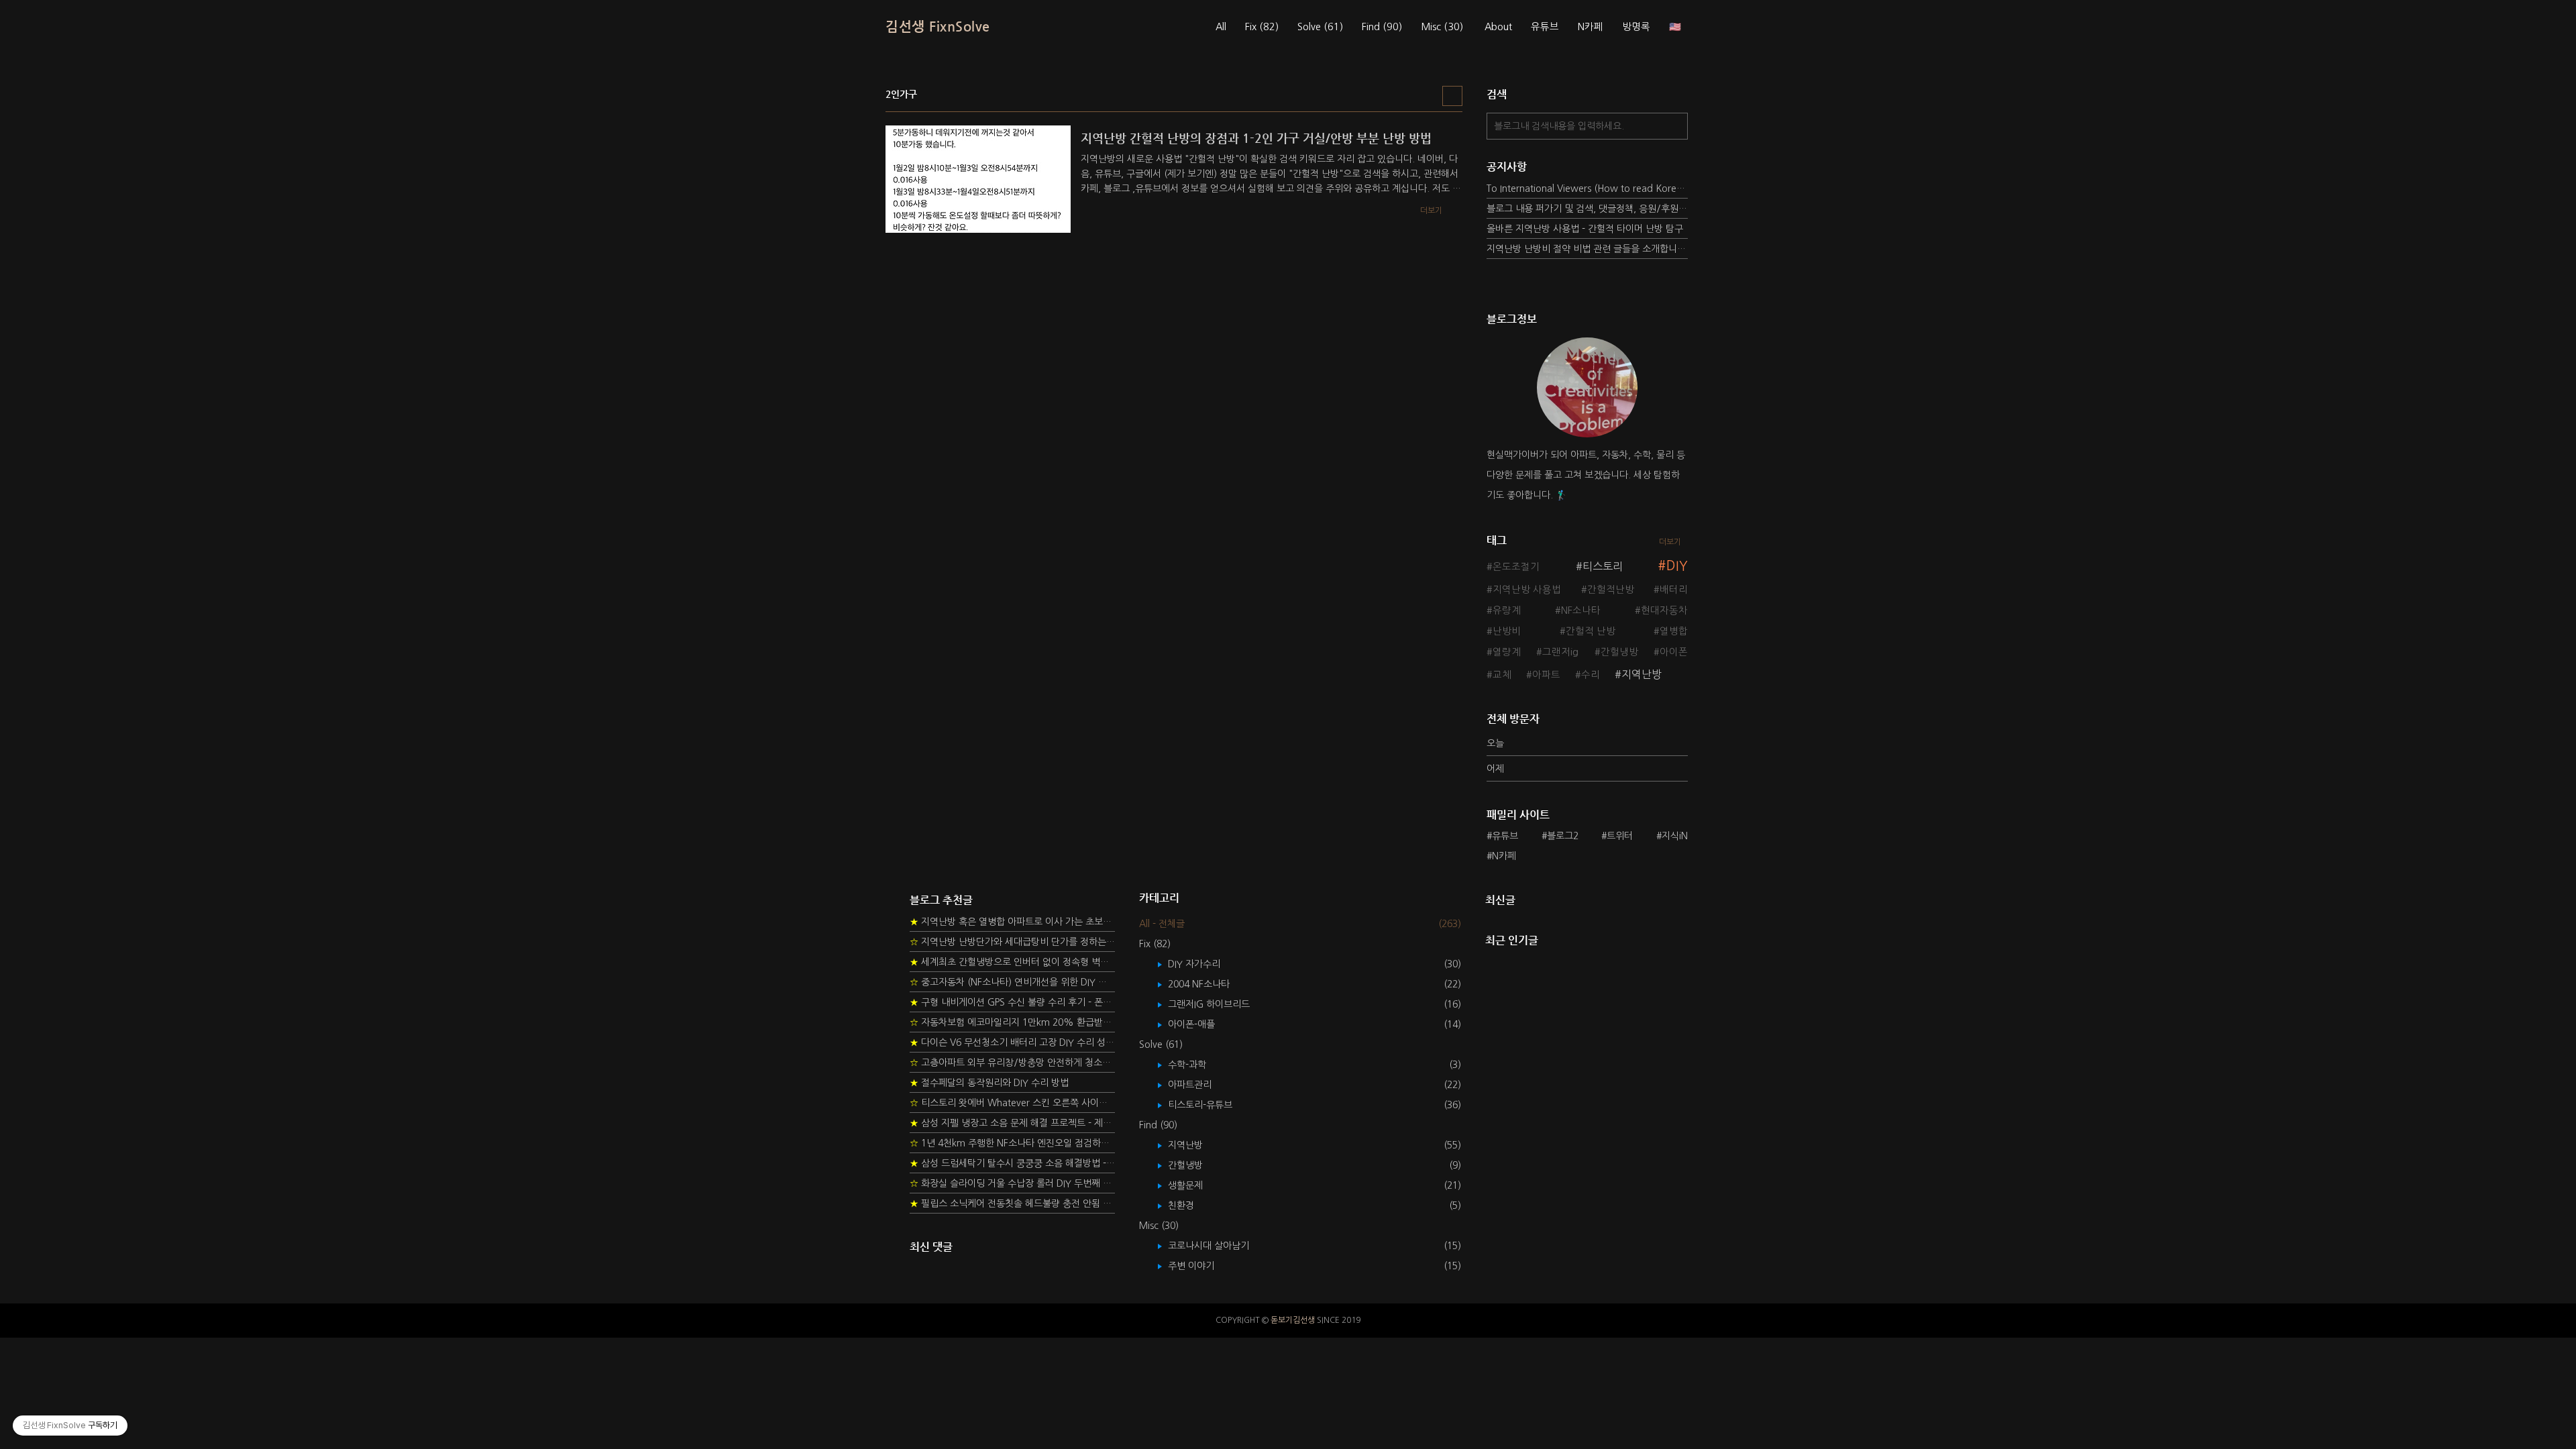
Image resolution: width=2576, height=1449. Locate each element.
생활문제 (1195, 1185)
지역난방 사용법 (1527, 590)
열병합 (1674, 631)
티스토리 (1603, 566)
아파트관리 (1199, 1085)
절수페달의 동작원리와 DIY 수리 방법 (989, 1083)
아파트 (1546, 675)
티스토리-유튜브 (1210, 1105)
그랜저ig (1560, 652)
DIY (1677, 566)
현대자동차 (1664, 610)
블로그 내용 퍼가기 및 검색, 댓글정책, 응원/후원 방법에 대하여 (1587, 209)
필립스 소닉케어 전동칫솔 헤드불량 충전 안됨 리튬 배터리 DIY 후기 (1012, 1203)
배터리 (1674, 590)
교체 (1502, 675)
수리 (1591, 675)
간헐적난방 (1611, 590)
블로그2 (1563, 836)
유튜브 (1545, 27)
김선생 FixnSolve (938, 26)
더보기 (1670, 542)
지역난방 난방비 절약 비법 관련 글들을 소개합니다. (1587, 249)
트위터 (1620, 836)
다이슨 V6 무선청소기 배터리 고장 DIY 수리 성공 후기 (1012, 1042)
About (1498, 27)
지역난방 (1642, 674)
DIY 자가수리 (1204, 964)
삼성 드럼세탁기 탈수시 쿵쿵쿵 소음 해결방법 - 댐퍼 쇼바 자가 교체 (1012, 1163)
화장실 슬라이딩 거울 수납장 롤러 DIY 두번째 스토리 (1012, 1183)
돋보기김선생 (1293, 1320)
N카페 (1591, 27)
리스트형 (1452, 96)
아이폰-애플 (1201, 1024)
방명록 (1636, 27)
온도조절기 (1516, 567)
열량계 (1507, 652)
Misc (1442, 27)
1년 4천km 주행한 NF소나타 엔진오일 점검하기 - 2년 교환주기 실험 (1012, 1143)
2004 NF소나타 (1209, 984)
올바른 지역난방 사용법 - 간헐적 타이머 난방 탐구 (1585, 229)
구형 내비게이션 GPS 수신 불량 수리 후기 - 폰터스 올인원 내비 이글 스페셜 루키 (1012, 1002)
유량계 (1507, 610)
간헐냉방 (1619, 652)
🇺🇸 (1675, 27)
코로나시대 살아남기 (1218, 1246)
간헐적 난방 (1591, 631)
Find (1382, 27)
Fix (1262, 27)
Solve (1320, 27)
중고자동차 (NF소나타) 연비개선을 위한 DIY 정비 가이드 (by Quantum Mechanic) (1012, 982)
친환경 (1191, 1205)
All (1221, 27)
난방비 (1507, 631)
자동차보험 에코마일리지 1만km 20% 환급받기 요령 (1012, 1022)
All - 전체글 (1162, 924)
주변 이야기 (1201, 1266)
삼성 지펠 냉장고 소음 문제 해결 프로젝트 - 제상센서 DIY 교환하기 (1012, 1123)
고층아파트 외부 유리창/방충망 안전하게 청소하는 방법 (1012, 1063)
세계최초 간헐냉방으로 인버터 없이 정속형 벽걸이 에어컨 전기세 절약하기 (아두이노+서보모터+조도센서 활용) (1012, 962)
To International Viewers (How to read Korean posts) (1587, 189)
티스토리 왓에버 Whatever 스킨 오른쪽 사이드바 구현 (1012, 1103)
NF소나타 (1581, 610)
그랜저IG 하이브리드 (1219, 1004)
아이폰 (1674, 652)
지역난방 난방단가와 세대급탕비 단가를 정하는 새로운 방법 (1012, 942)
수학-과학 (1197, 1065)
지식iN (1675, 836)
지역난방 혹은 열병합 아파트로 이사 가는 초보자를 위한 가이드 (1012, 922)
